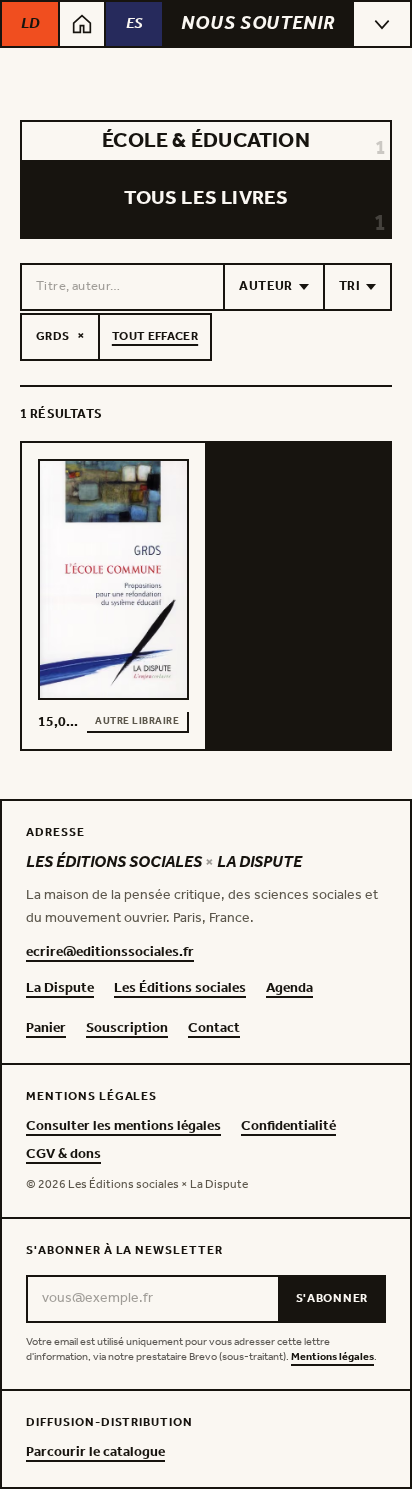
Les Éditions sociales (180, 989)
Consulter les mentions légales (123, 1127)
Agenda (289, 989)
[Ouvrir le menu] (382, 24)
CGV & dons (63, 1155)
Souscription (127, 1029)
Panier (46, 1029)
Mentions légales (332, 1357)
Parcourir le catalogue (95, 1453)
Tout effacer (155, 336)
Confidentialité (288, 1127)
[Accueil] (82, 24)
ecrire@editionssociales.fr (110, 953)
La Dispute (60, 989)
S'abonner (332, 1298)
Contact (214, 1029)
